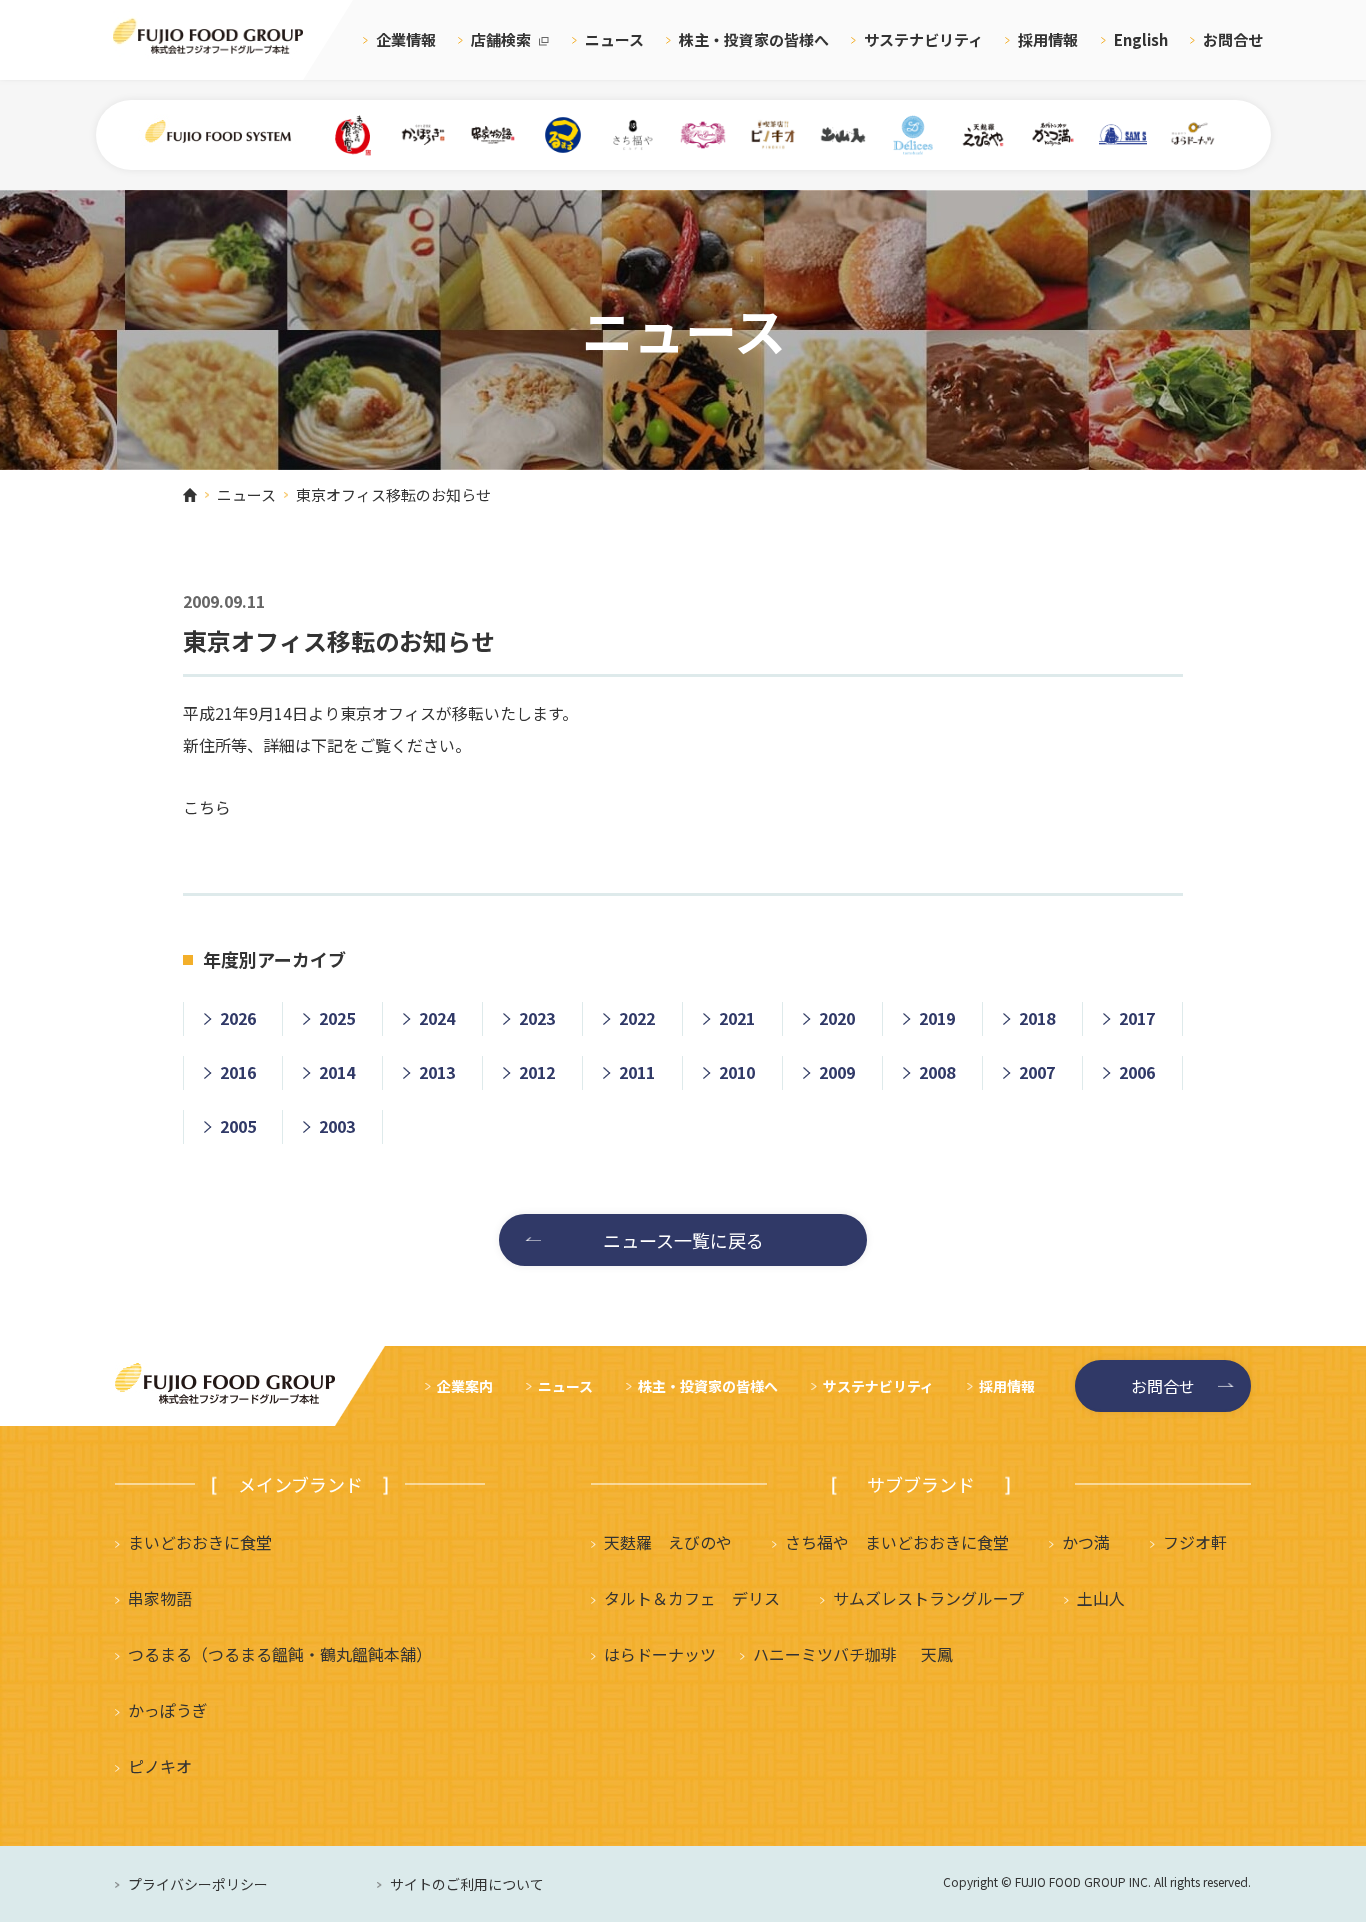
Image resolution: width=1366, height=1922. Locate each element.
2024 (437, 1018)
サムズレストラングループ (928, 1598)
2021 (737, 1018)
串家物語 (160, 1598)
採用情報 (1048, 39)
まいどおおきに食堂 (200, 1542)
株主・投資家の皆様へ (754, 39)
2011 (637, 1072)
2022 (637, 1018)
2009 (837, 1072)
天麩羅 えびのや (668, 1542)
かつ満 (1086, 1542)
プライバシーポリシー (198, 1884)
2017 (1137, 1018)
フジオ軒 (1195, 1542)
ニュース (614, 39)
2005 (238, 1126)
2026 (238, 1018)
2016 (238, 1072)
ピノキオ (160, 1766)
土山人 (1101, 1598)
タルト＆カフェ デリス (692, 1598)
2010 (737, 1072)
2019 (937, 1018)
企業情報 (406, 39)
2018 (1037, 1018)
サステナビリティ (923, 39)
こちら (207, 807)
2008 (937, 1072)
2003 (337, 1126)
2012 (537, 1072)
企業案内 (465, 1386)
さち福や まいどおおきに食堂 (897, 1542)
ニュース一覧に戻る (683, 1240)
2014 (337, 1072)
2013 (437, 1072)
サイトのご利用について (467, 1884)
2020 (837, 1018)
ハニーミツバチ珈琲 (825, 1654)
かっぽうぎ (168, 1710)
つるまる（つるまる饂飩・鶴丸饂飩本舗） (280, 1654)
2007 (1037, 1072)
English (1141, 39)
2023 (537, 1018)
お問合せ (1233, 39)
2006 (1137, 1072)
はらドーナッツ (660, 1654)
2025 (337, 1018)
